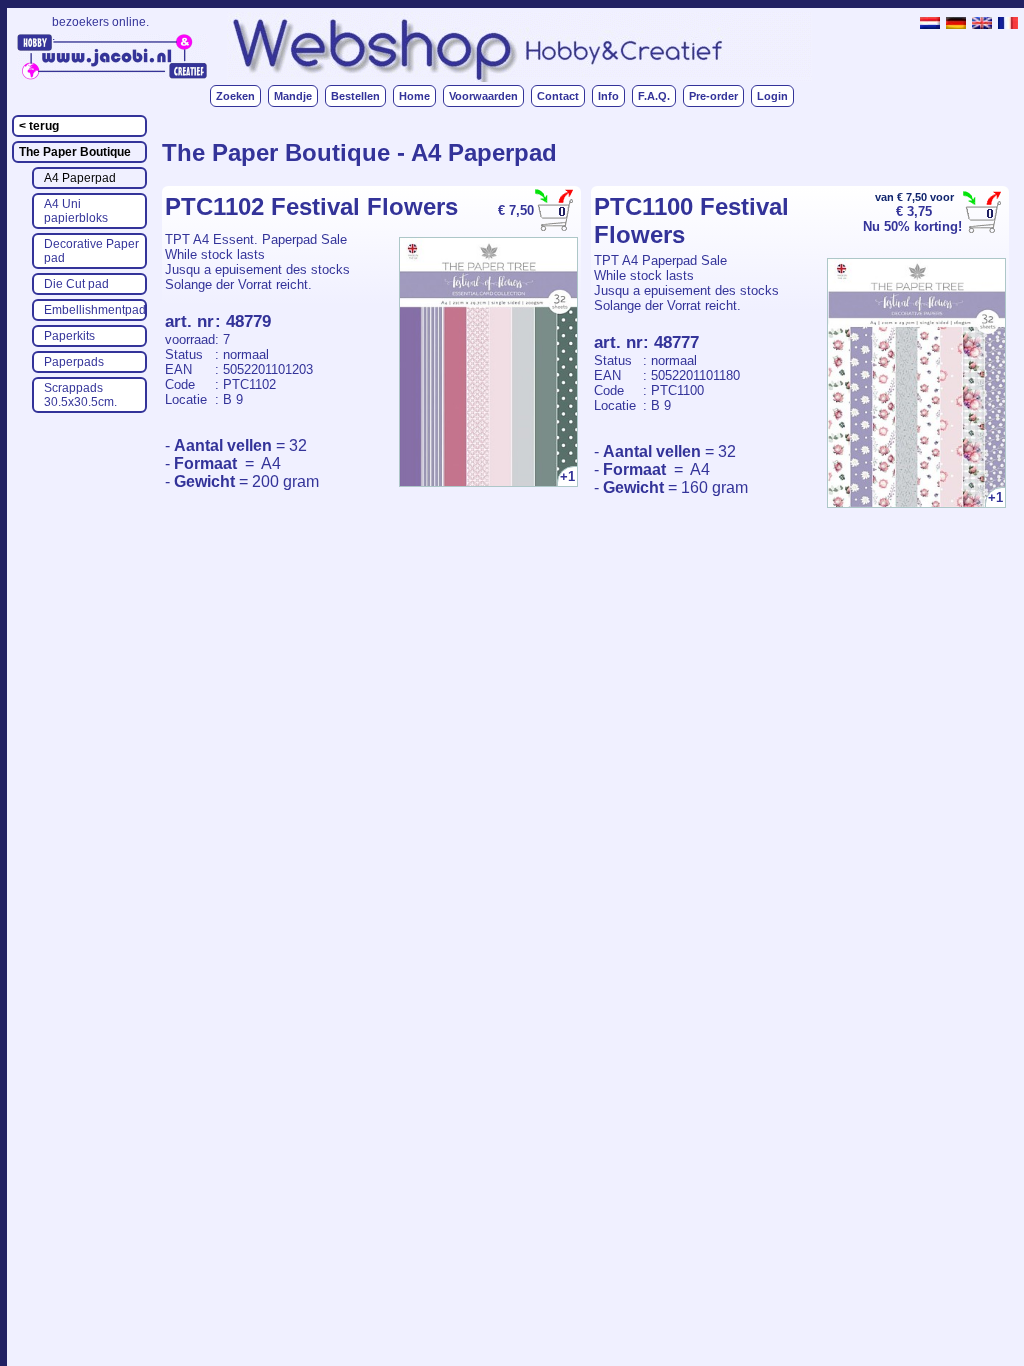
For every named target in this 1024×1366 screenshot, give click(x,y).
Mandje (293, 96)
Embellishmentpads (95, 310)
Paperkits (69, 336)
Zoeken (235, 96)
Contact (558, 96)
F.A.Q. (654, 96)
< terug (39, 126)
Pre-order (713, 96)
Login (772, 96)
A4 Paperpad (80, 178)
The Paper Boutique (75, 152)
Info (608, 96)
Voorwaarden (483, 96)
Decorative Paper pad (91, 251)
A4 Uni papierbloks (76, 211)
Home (414, 96)
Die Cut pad (76, 284)
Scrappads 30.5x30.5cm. (80, 395)
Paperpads (74, 362)
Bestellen (355, 96)
